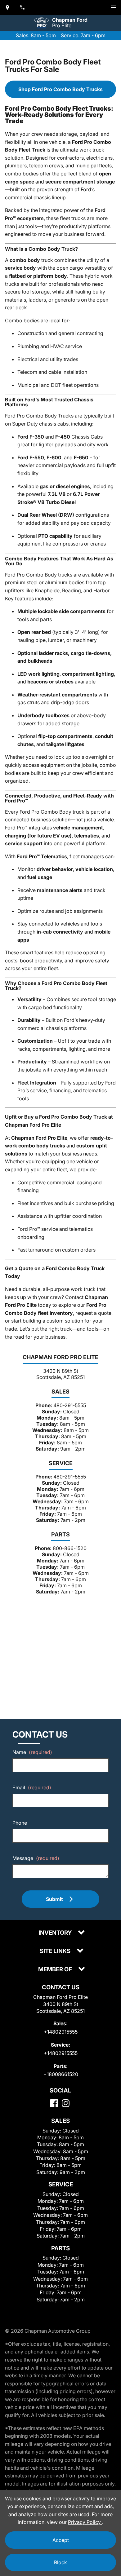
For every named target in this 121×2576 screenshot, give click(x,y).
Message (36, 1858)
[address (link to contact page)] (7, 7)
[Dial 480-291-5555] (22, 7)
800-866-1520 (70, 1548)
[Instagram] (66, 2103)
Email (32, 1787)
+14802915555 (61, 2032)
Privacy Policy (85, 2522)
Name (32, 1752)
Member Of (56, 1970)
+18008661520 (61, 2074)
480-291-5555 (70, 1405)
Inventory (56, 1933)
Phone (20, 1823)
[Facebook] (54, 2103)
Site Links (56, 1951)
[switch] (114, 7)
